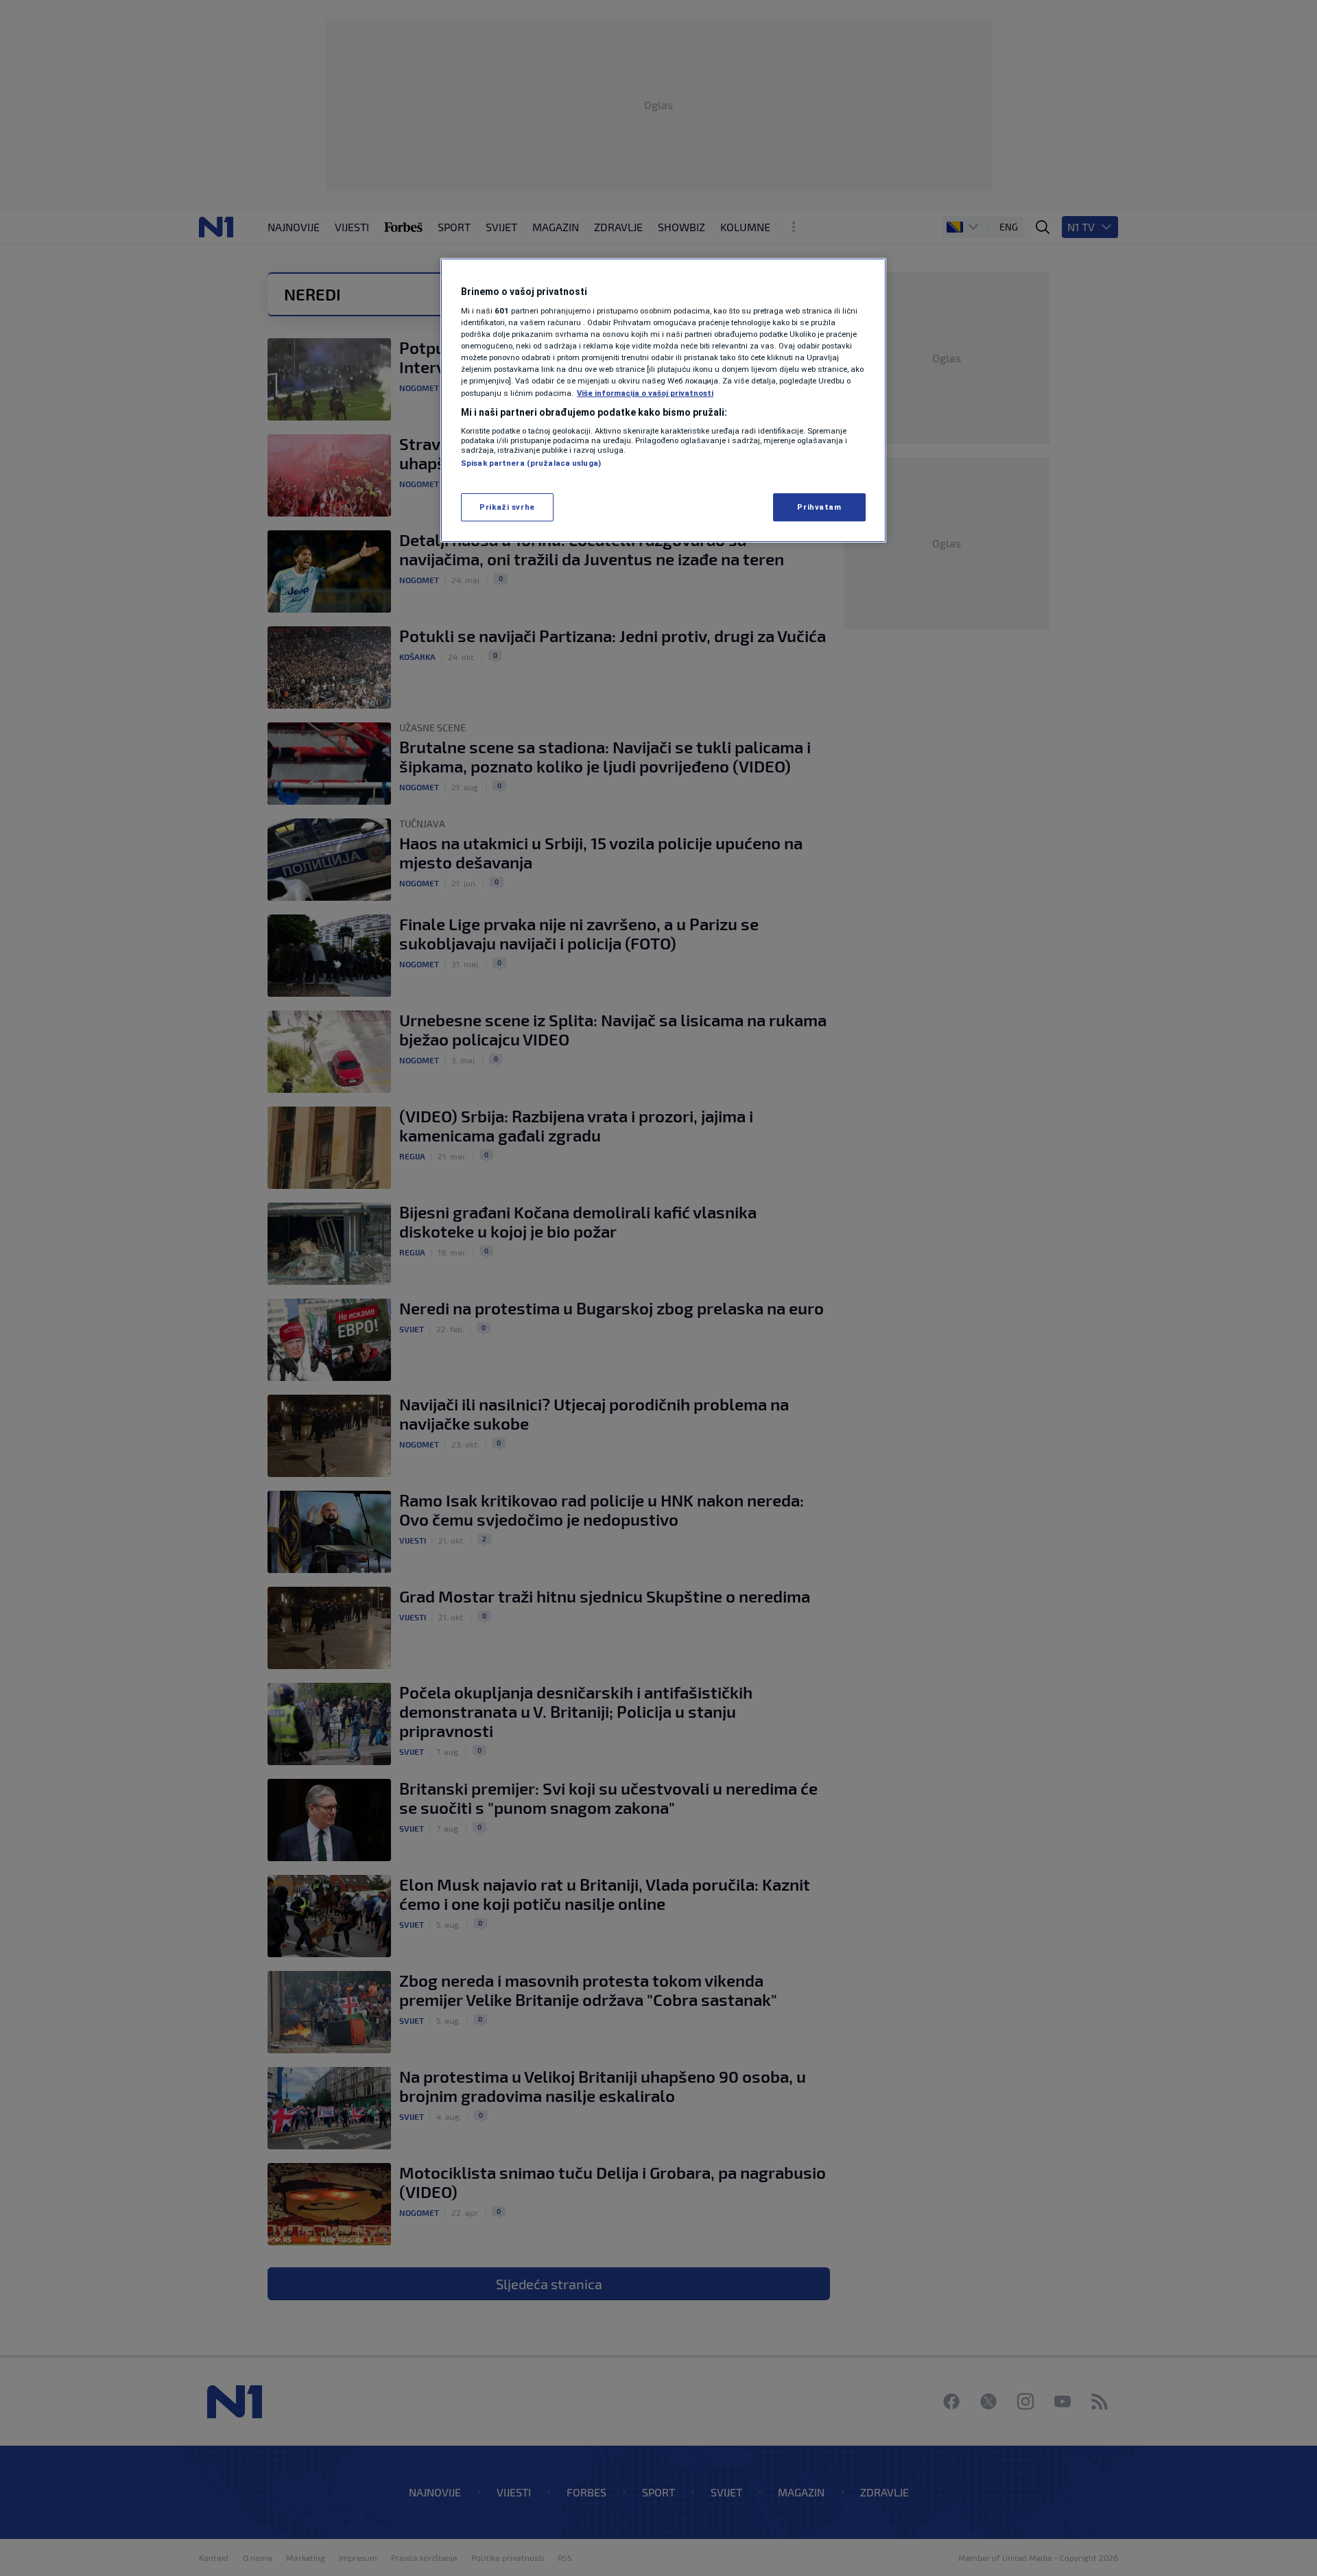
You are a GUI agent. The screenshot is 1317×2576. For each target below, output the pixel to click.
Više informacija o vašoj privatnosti (645, 393)
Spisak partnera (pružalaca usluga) (531, 463)
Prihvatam (819, 507)
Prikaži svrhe (507, 507)
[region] (663, 401)
